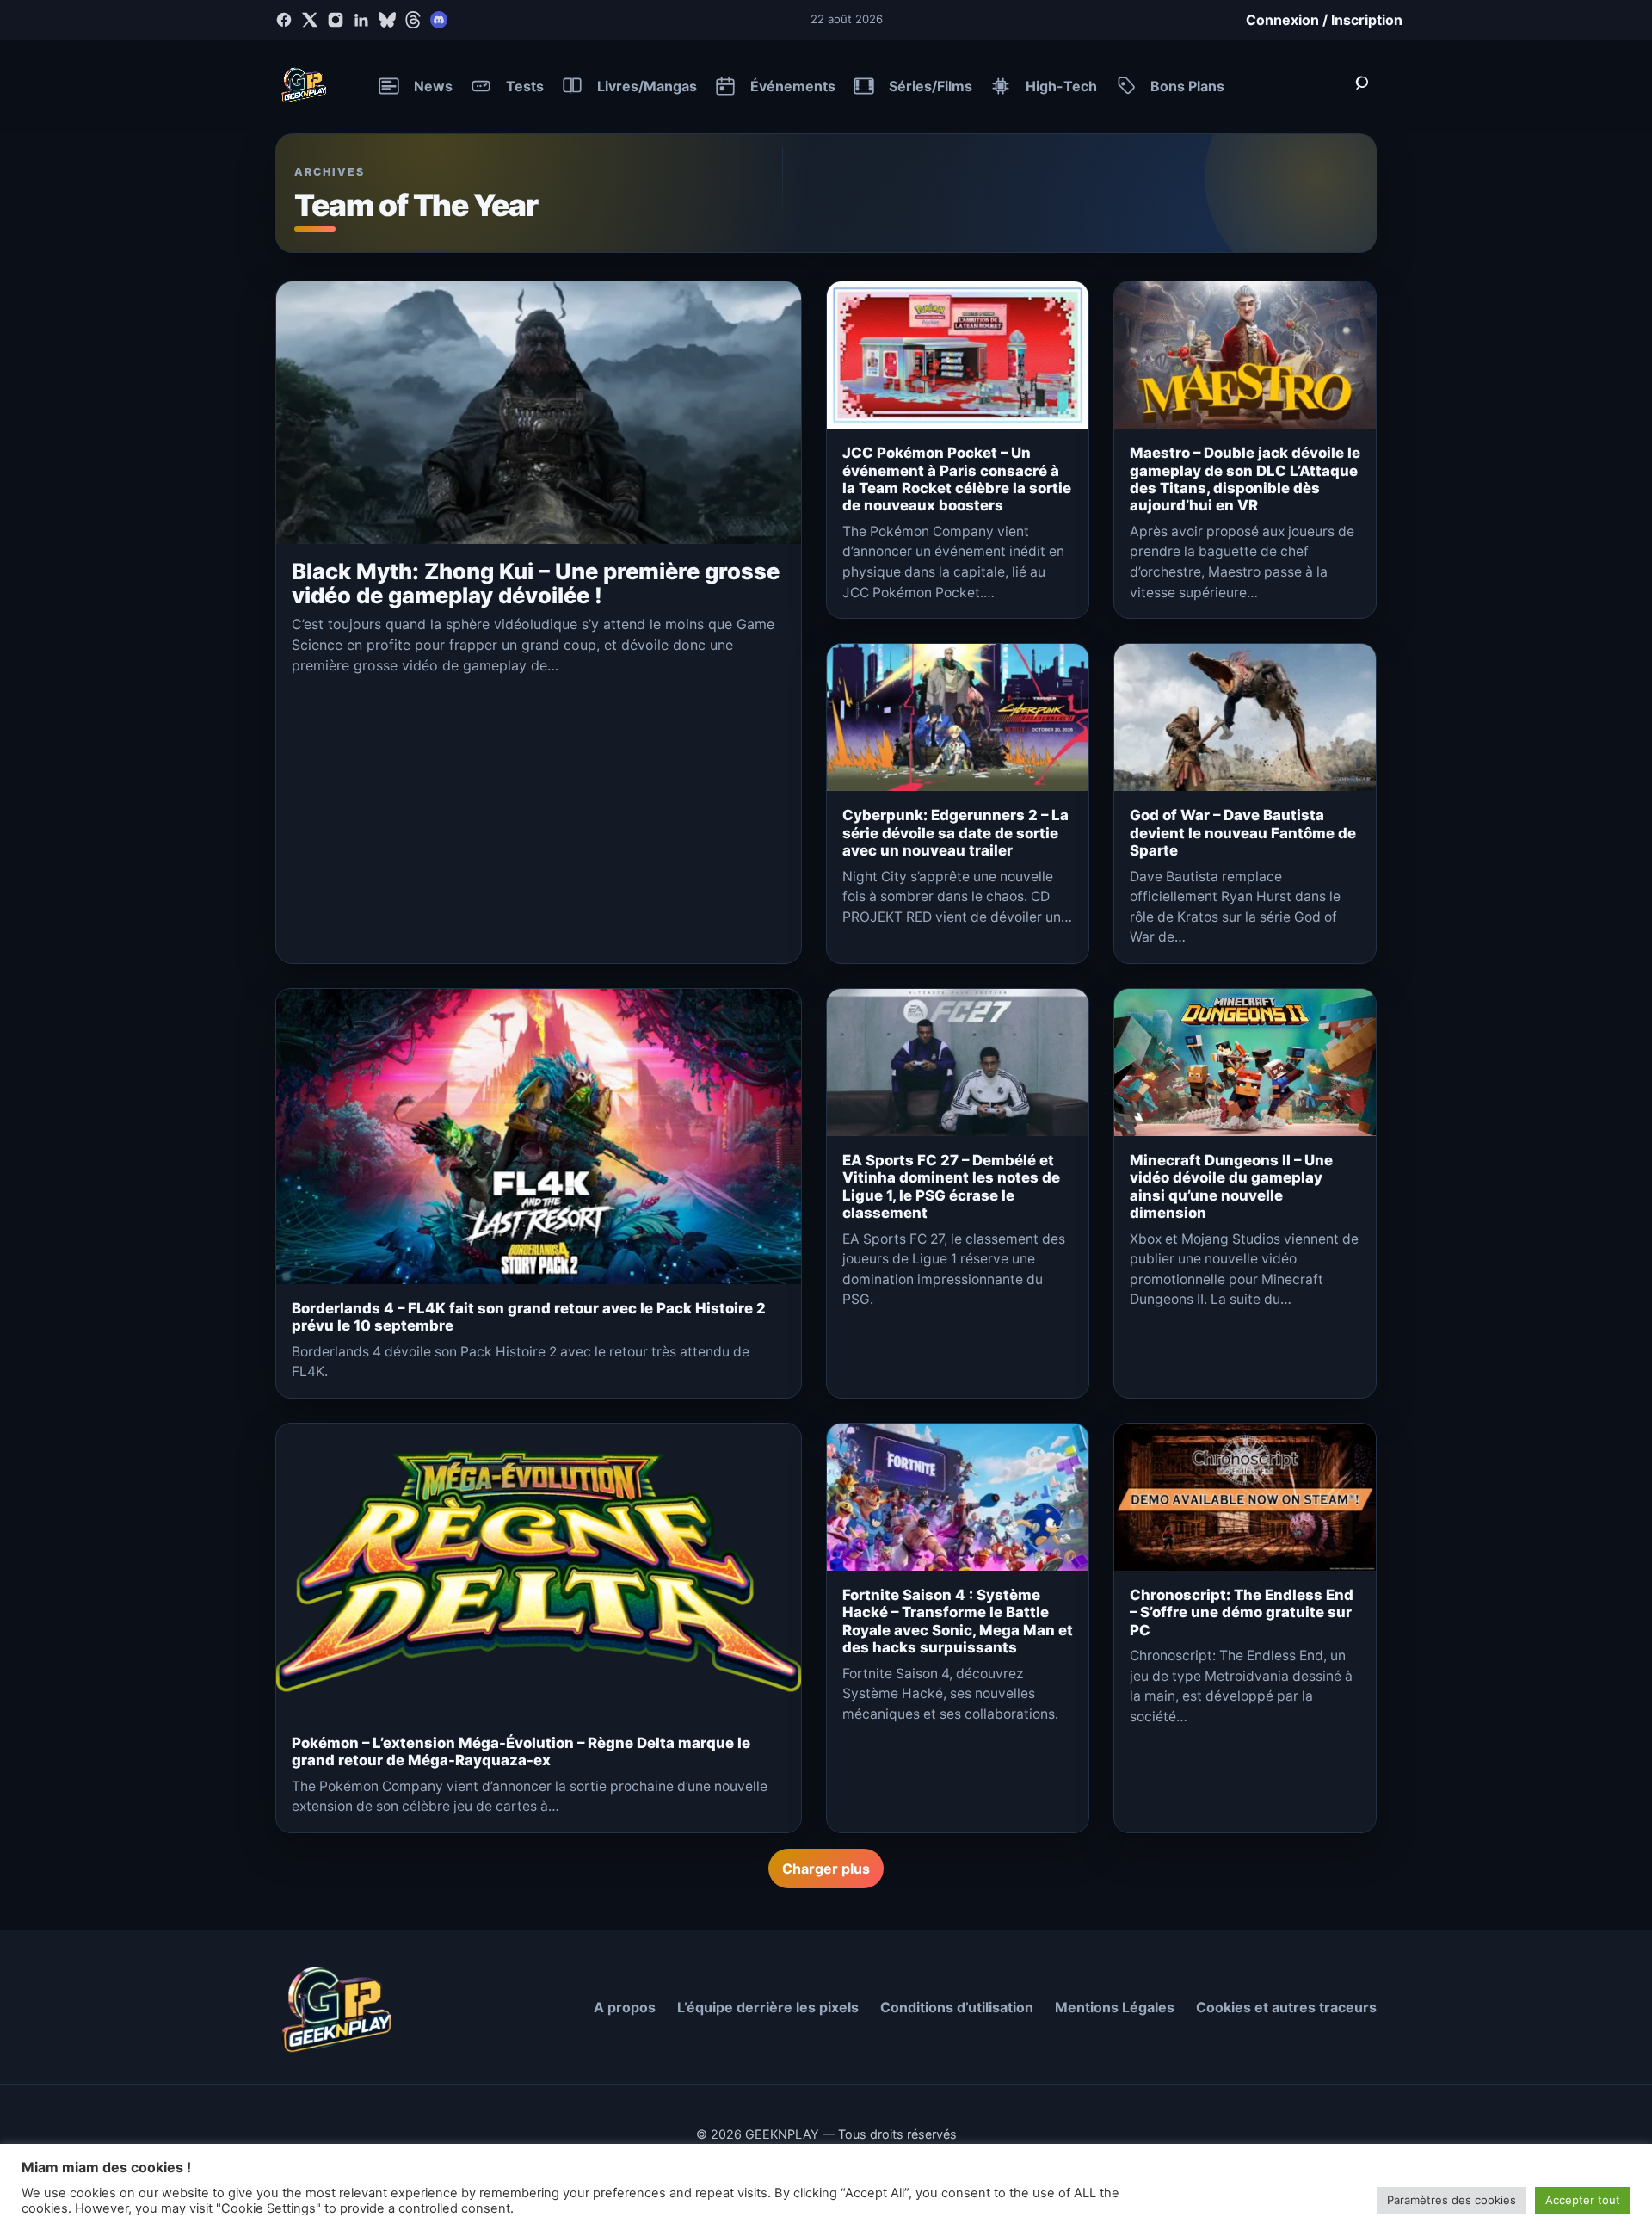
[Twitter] (310, 20)
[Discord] (439, 20)
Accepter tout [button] (1583, 2200)
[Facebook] (284, 20)
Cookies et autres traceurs (1286, 2007)
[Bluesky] (387, 20)
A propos (625, 2007)
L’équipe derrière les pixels (768, 2007)
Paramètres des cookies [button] (1452, 2200)
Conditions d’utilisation (957, 2007)
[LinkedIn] (361, 20)
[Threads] (413, 20)
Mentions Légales (1115, 2007)
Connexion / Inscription (1324, 20)
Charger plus (826, 1869)
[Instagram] (336, 20)
